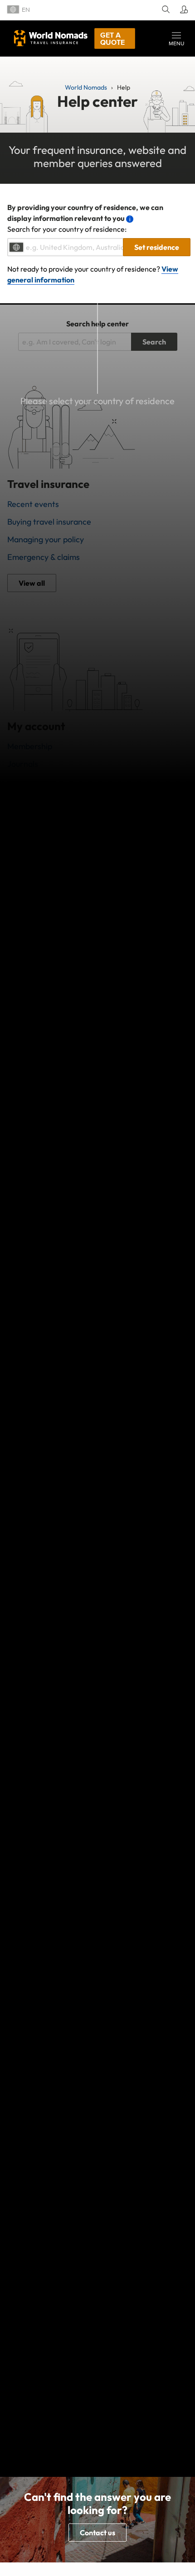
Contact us (97, 2533)
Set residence (157, 247)
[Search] (164, 10)
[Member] (183, 10)
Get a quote (112, 38)
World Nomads (51, 38)
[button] (176, 38)
